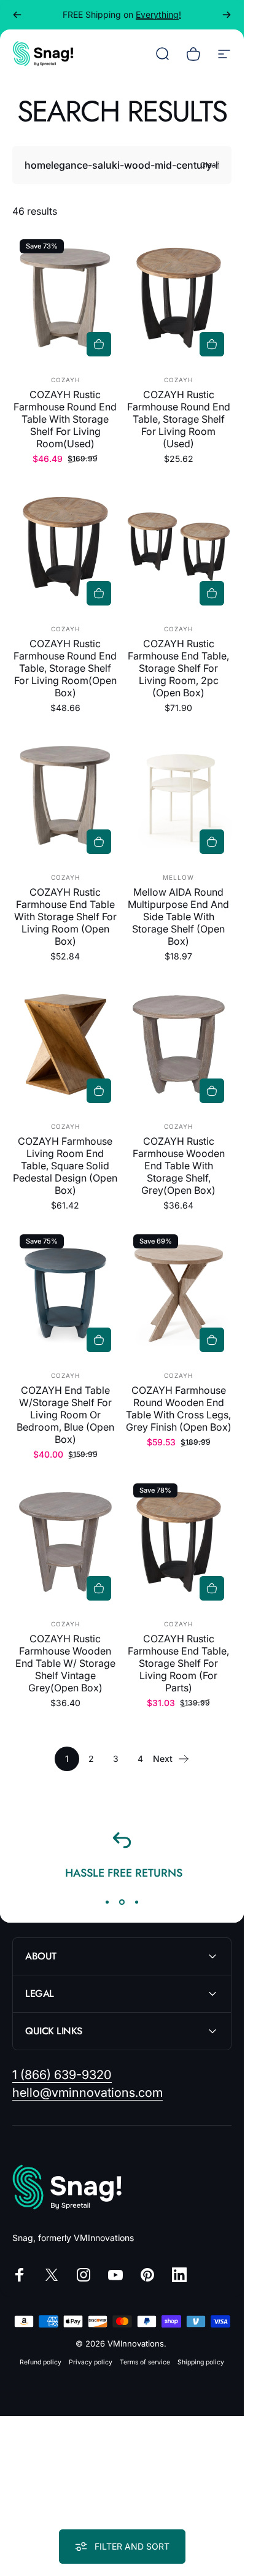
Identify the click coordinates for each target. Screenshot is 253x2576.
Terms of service (145, 2362)
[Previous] (17, 15)
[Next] (227, 15)
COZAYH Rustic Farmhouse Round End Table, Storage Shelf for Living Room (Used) (179, 419)
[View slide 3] (137, 1902)
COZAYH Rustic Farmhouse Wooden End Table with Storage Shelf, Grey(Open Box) (179, 1166)
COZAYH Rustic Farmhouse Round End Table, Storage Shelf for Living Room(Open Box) (65, 668)
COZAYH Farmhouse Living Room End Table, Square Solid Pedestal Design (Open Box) (65, 1166)
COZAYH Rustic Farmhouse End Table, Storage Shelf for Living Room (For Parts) (178, 1663)
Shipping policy (201, 2362)
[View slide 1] (107, 1902)
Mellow (178, 877)
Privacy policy (91, 2362)
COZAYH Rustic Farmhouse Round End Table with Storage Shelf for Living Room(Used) (65, 419)
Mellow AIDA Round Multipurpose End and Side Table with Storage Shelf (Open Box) (178, 917)
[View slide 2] (122, 1902)
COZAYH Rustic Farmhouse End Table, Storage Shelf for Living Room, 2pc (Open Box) (178, 668)
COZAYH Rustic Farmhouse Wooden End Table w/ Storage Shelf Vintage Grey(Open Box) (65, 1663)
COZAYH (65, 380)
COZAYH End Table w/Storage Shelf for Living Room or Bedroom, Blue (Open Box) (65, 1415)
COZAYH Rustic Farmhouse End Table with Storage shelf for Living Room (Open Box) (65, 917)
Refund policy (41, 2362)
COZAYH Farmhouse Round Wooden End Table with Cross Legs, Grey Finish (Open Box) (179, 1409)
